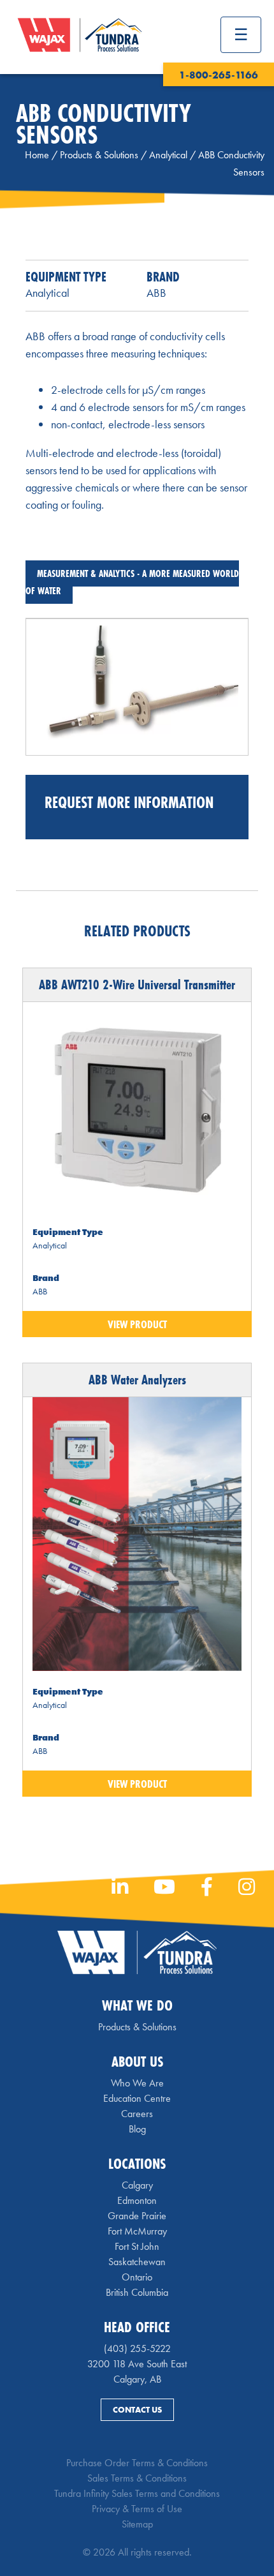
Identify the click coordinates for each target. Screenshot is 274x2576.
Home (37, 155)
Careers (137, 2114)
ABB (156, 293)
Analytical (168, 155)
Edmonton (137, 2200)
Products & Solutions (99, 155)
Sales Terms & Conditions (137, 2478)
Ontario (137, 2277)
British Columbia (137, 2292)
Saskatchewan (137, 2262)
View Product (137, 1324)
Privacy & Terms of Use (137, 2509)
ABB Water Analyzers (137, 1380)
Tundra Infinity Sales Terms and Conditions (137, 2493)
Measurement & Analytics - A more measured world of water (132, 582)
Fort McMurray (137, 2231)
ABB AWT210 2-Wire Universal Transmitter (137, 985)
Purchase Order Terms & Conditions (137, 2463)
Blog (137, 2129)
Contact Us (137, 2410)
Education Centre (137, 2098)
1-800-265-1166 (219, 75)
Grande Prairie (137, 2216)
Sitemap (137, 2524)
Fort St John (137, 2246)
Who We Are (137, 2083)
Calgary (137, 2185)
